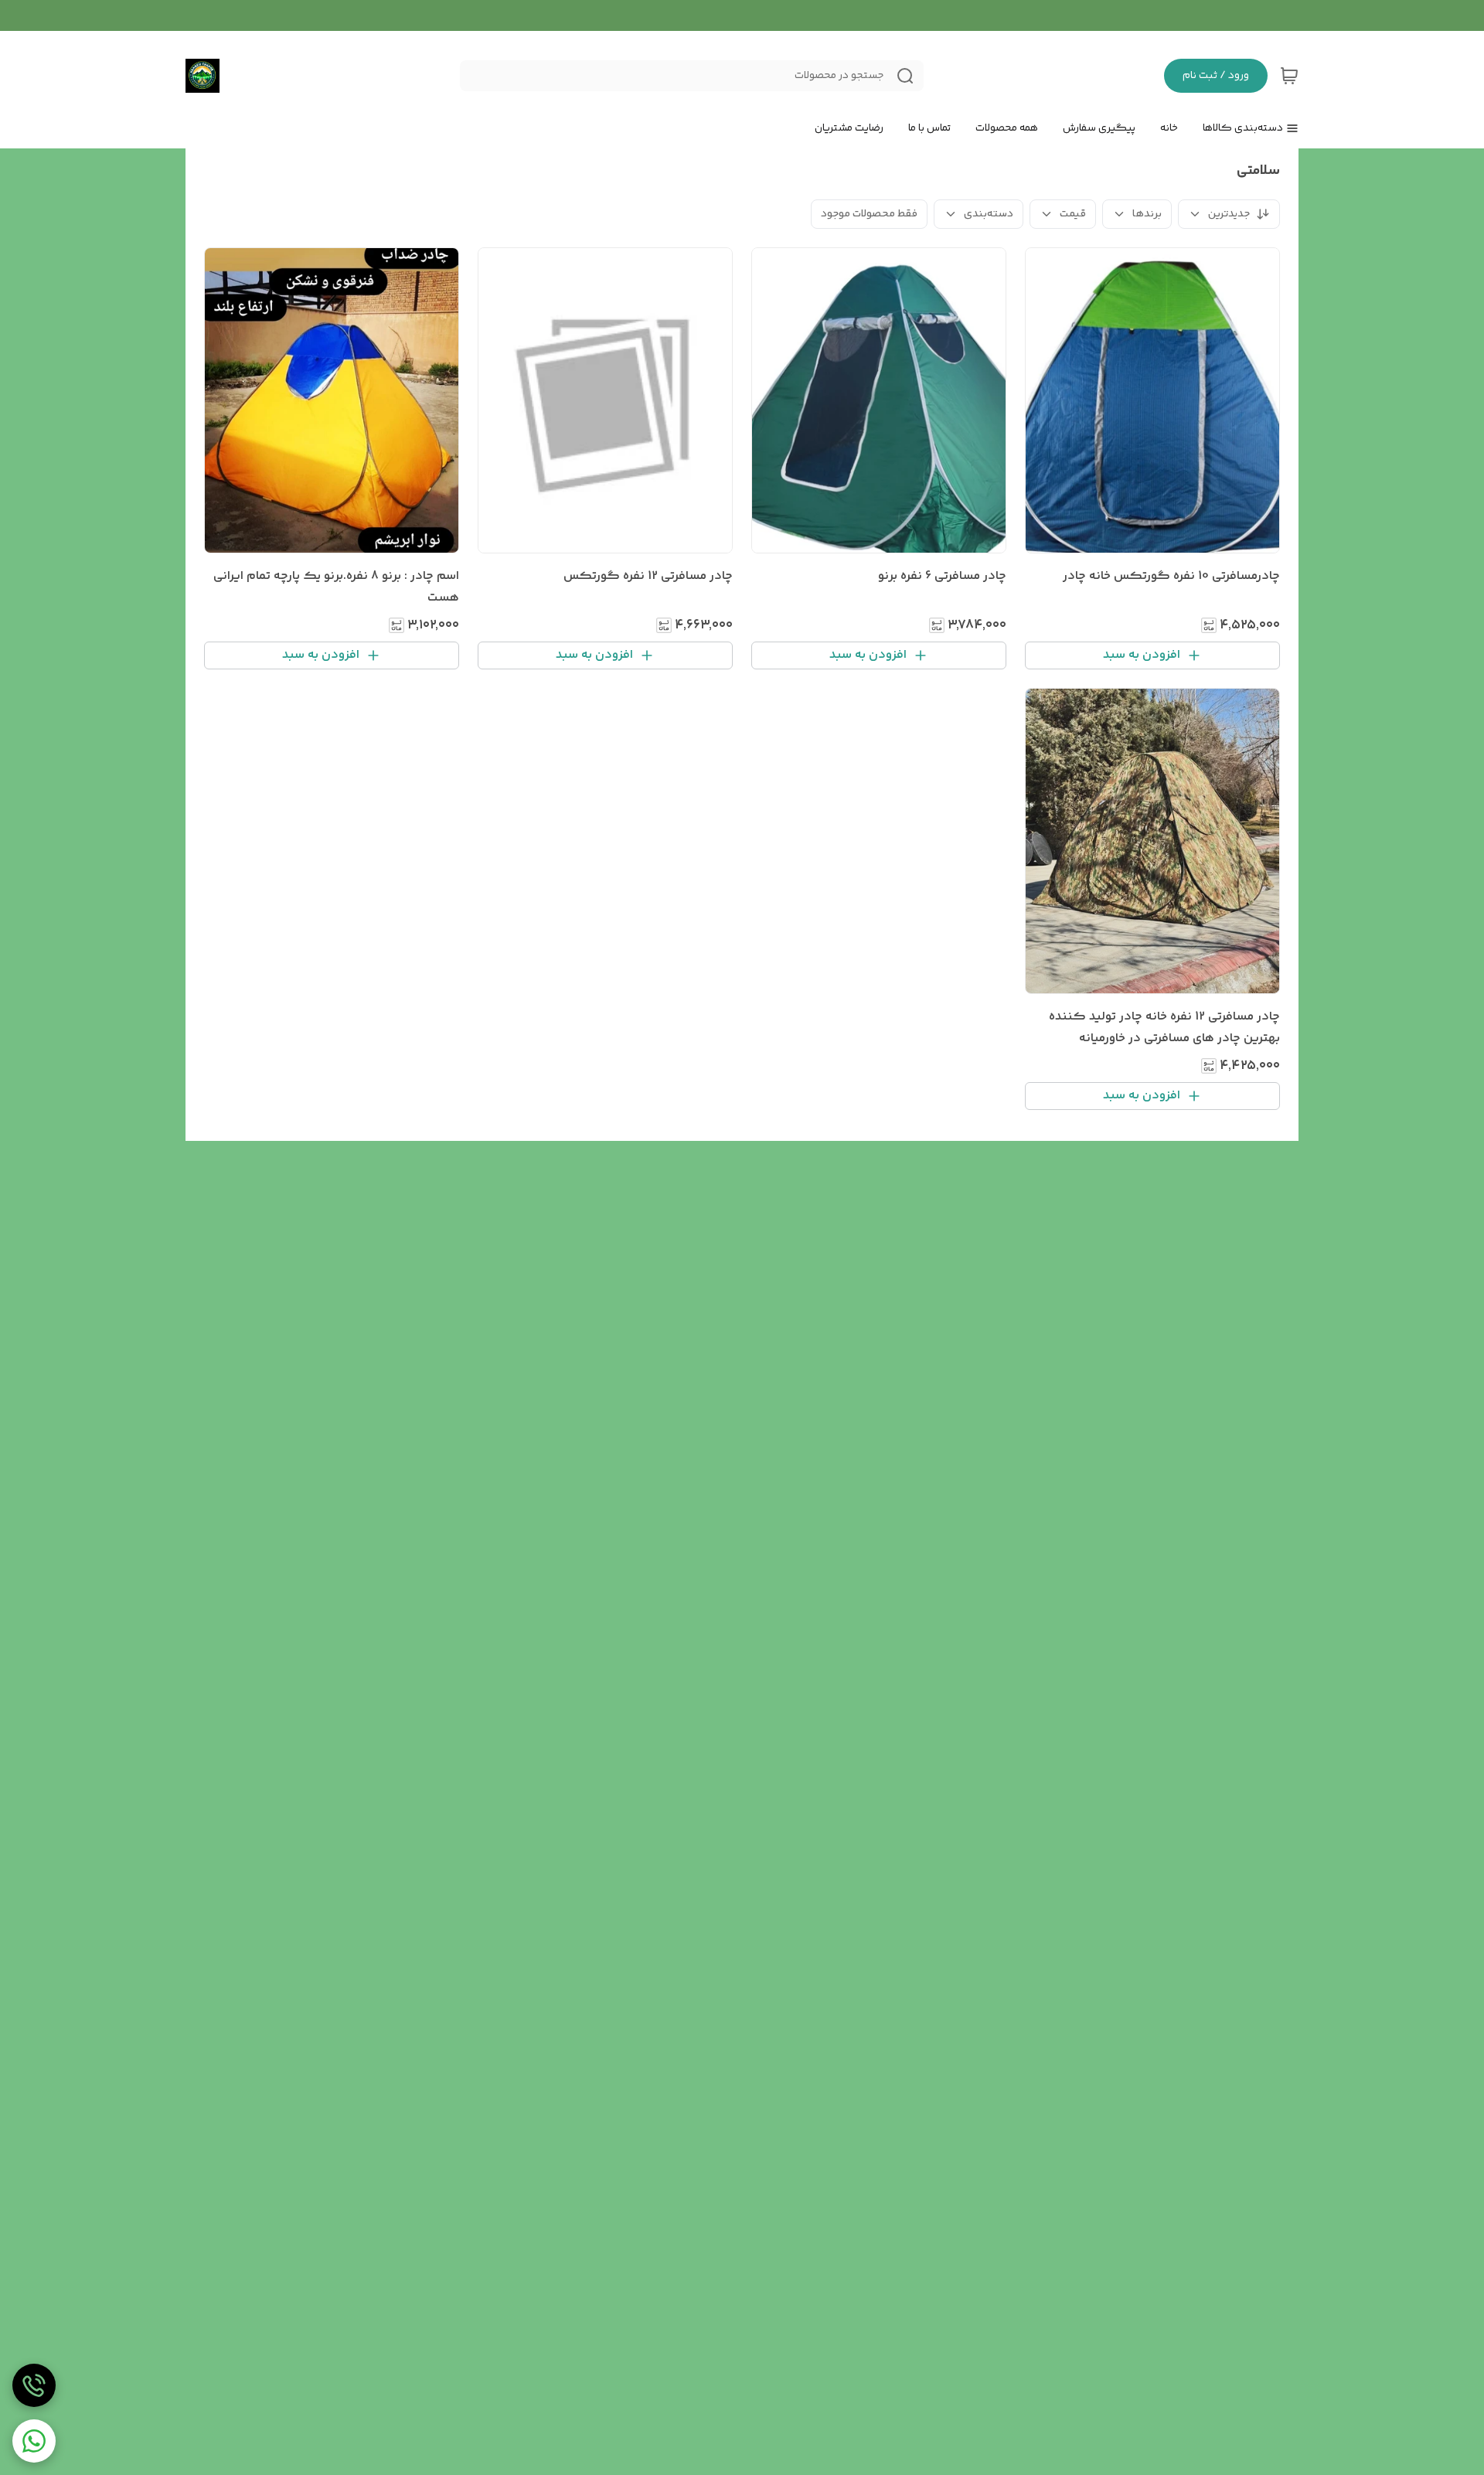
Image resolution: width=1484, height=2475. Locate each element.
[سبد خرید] (1289, 76)
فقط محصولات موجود (869, 214)
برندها (1147, 214)
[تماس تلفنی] (34, 2385)
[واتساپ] (34, 2441)
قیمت (1073, 214)
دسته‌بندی (989, 214)
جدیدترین (1229, 214)
